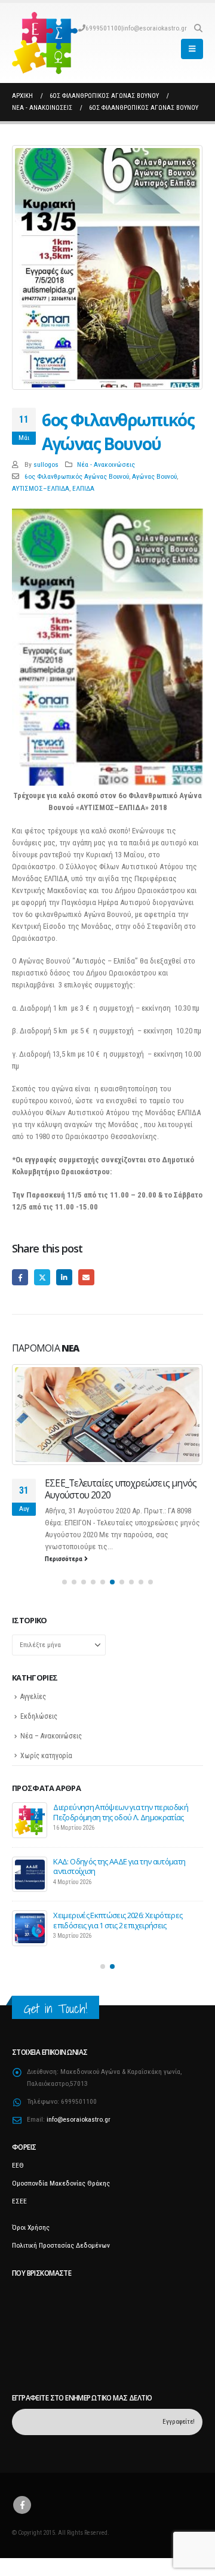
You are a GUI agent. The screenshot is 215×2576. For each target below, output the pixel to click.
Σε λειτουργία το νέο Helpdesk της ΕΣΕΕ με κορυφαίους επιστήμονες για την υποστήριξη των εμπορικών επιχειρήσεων (128, 1829)
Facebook (20, 1277)
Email (86, 1277)
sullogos (46, 464)
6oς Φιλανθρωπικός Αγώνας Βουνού (77, 476)
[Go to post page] (107, 1415)
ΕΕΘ (18, 2183)
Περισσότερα (64, 1571)
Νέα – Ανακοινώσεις (51, 1748)
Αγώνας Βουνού (154, 476)
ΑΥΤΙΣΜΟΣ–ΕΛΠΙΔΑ (41, 488)
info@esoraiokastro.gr (155, 28)
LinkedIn (64, 1277)
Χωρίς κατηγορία (46, 1768)
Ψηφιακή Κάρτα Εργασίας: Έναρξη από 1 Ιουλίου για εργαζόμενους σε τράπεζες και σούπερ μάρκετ (121, 1495)
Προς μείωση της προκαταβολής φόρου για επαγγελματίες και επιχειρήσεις (124, 1938)
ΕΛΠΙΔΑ (83, 488)
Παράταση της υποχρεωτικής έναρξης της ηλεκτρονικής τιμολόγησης (122, 1884)
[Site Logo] (45, 43)
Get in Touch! (56, 2026)
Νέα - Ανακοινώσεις (106, 464)
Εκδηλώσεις (39, 1728)
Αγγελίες (33, 1709)
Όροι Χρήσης (31, 2245)
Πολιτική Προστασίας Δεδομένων (61, 2263)
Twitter (42, 1277)
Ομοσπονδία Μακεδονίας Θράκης (61, 2201)
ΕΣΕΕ (19, 2219)
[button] (198, 28)
